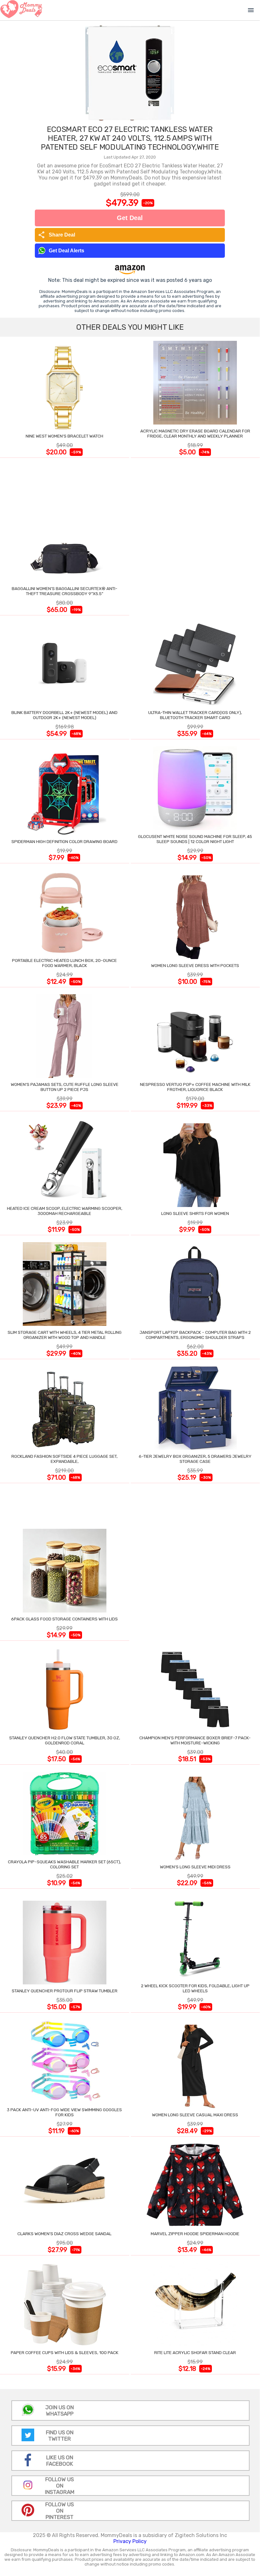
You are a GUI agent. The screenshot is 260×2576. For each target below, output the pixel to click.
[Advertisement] (195, 538)
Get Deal (130, 218)
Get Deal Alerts (67, 251)
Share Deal (57, 235)
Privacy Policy (130, 2541)
